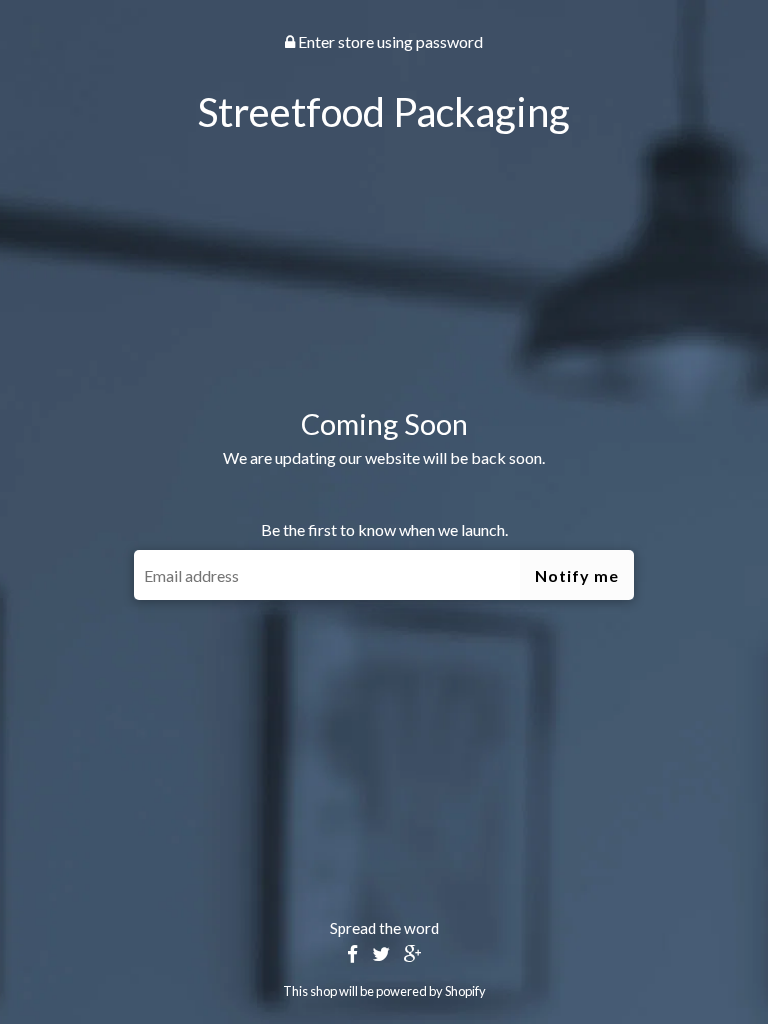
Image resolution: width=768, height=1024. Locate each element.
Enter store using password (389, 41)
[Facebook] (352, 954)
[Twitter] (381, 954)
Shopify (465, 991)
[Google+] (413, 954)
